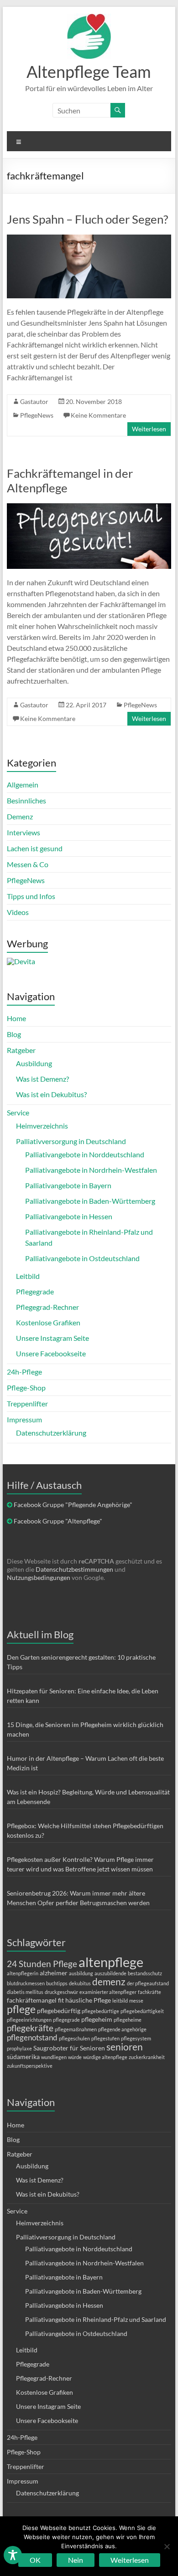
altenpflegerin (23, 1973)
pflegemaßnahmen (76, 2029)
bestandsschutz (145, 1973)
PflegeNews (37, 415)
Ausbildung (34, 1063)
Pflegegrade (35, 1291)
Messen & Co (28, 864)
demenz (109, 1981)
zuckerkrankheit (147, 2057)
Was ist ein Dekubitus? (51, 1094)
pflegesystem (136, 2038)
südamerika (23, 2057)
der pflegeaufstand (148, 1983)
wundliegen (54, 2057)
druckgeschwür (61, 1992)
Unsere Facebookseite (51, 1353)
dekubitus (80, 1983)
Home (16, 1018)
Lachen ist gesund (35, 848)
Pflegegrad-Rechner (47, 1307)
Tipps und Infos (31, 896)
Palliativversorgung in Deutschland (71, 1141)
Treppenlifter (27, 1403)
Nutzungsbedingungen (39, 1577)
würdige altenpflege (105, 2057)
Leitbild (28, 1276)
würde (75, 2057)
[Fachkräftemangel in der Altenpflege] (89, 508)
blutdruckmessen (26, 1983)
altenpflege (111, 1962)
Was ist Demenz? (42, 1079)
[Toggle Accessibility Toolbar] (13, 2559)
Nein (76, 2560)
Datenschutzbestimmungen (74, 1569)
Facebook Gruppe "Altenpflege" (58, 1521)
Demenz (20, 816)
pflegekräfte (30, 2028)
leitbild (120, 2001)
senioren (125, 2047)
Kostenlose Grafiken (48, 1322)
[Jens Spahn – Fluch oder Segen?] (89, 239)
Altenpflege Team (89, 72)
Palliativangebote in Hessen (69, 1216)
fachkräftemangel (32, 2000)
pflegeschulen (74, 2038)
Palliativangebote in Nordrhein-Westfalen (91, 1170)
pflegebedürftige (100, 2011)
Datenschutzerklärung (51, 1433)
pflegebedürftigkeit (142, 2011)
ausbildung (81, 1973)
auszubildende (110, 1973)
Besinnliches (26, 800)
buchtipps (57, 1983)
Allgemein (23, 785)
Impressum (24, 1419)
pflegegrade (66, 2020)
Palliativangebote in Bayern (68, 1185)
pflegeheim (97, 2019)
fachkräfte (149, 1992)
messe (136, 2001)
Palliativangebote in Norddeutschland (85, 1154)
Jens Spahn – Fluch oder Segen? (87, 219)
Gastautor (34, 401)
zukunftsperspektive (30, 2066)
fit (61, 2000)
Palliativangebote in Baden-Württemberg (90, 1201)
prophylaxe (19, 2048)
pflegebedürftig (59, 2011)
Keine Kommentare (98, 415)
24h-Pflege (24, 1372)
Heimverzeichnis (42, 1126)
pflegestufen (105, 2038)
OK (35, 2560)
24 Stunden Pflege (42, 1964)
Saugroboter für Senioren (69, 2048)
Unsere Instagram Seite (52, 1338)
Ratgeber (21, 1050)
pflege (21, 2009)
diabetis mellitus (25, 1992)
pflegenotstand (32, 2037)
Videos (18, 912)
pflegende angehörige (122, 2029)
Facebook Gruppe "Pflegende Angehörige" (73, 1505)
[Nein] (167, 2546)
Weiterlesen (149, 429)
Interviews (24, 832)
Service (18, 1112)
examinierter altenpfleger (108, 1992)
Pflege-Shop (26, 1388)
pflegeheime (128, 2020)
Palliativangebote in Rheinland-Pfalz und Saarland (96, 2319)
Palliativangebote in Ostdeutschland (82, 1258)
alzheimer (54, 1973)
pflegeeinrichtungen (29, 2020)
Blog (14, 1034)
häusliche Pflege (88, 2000)
